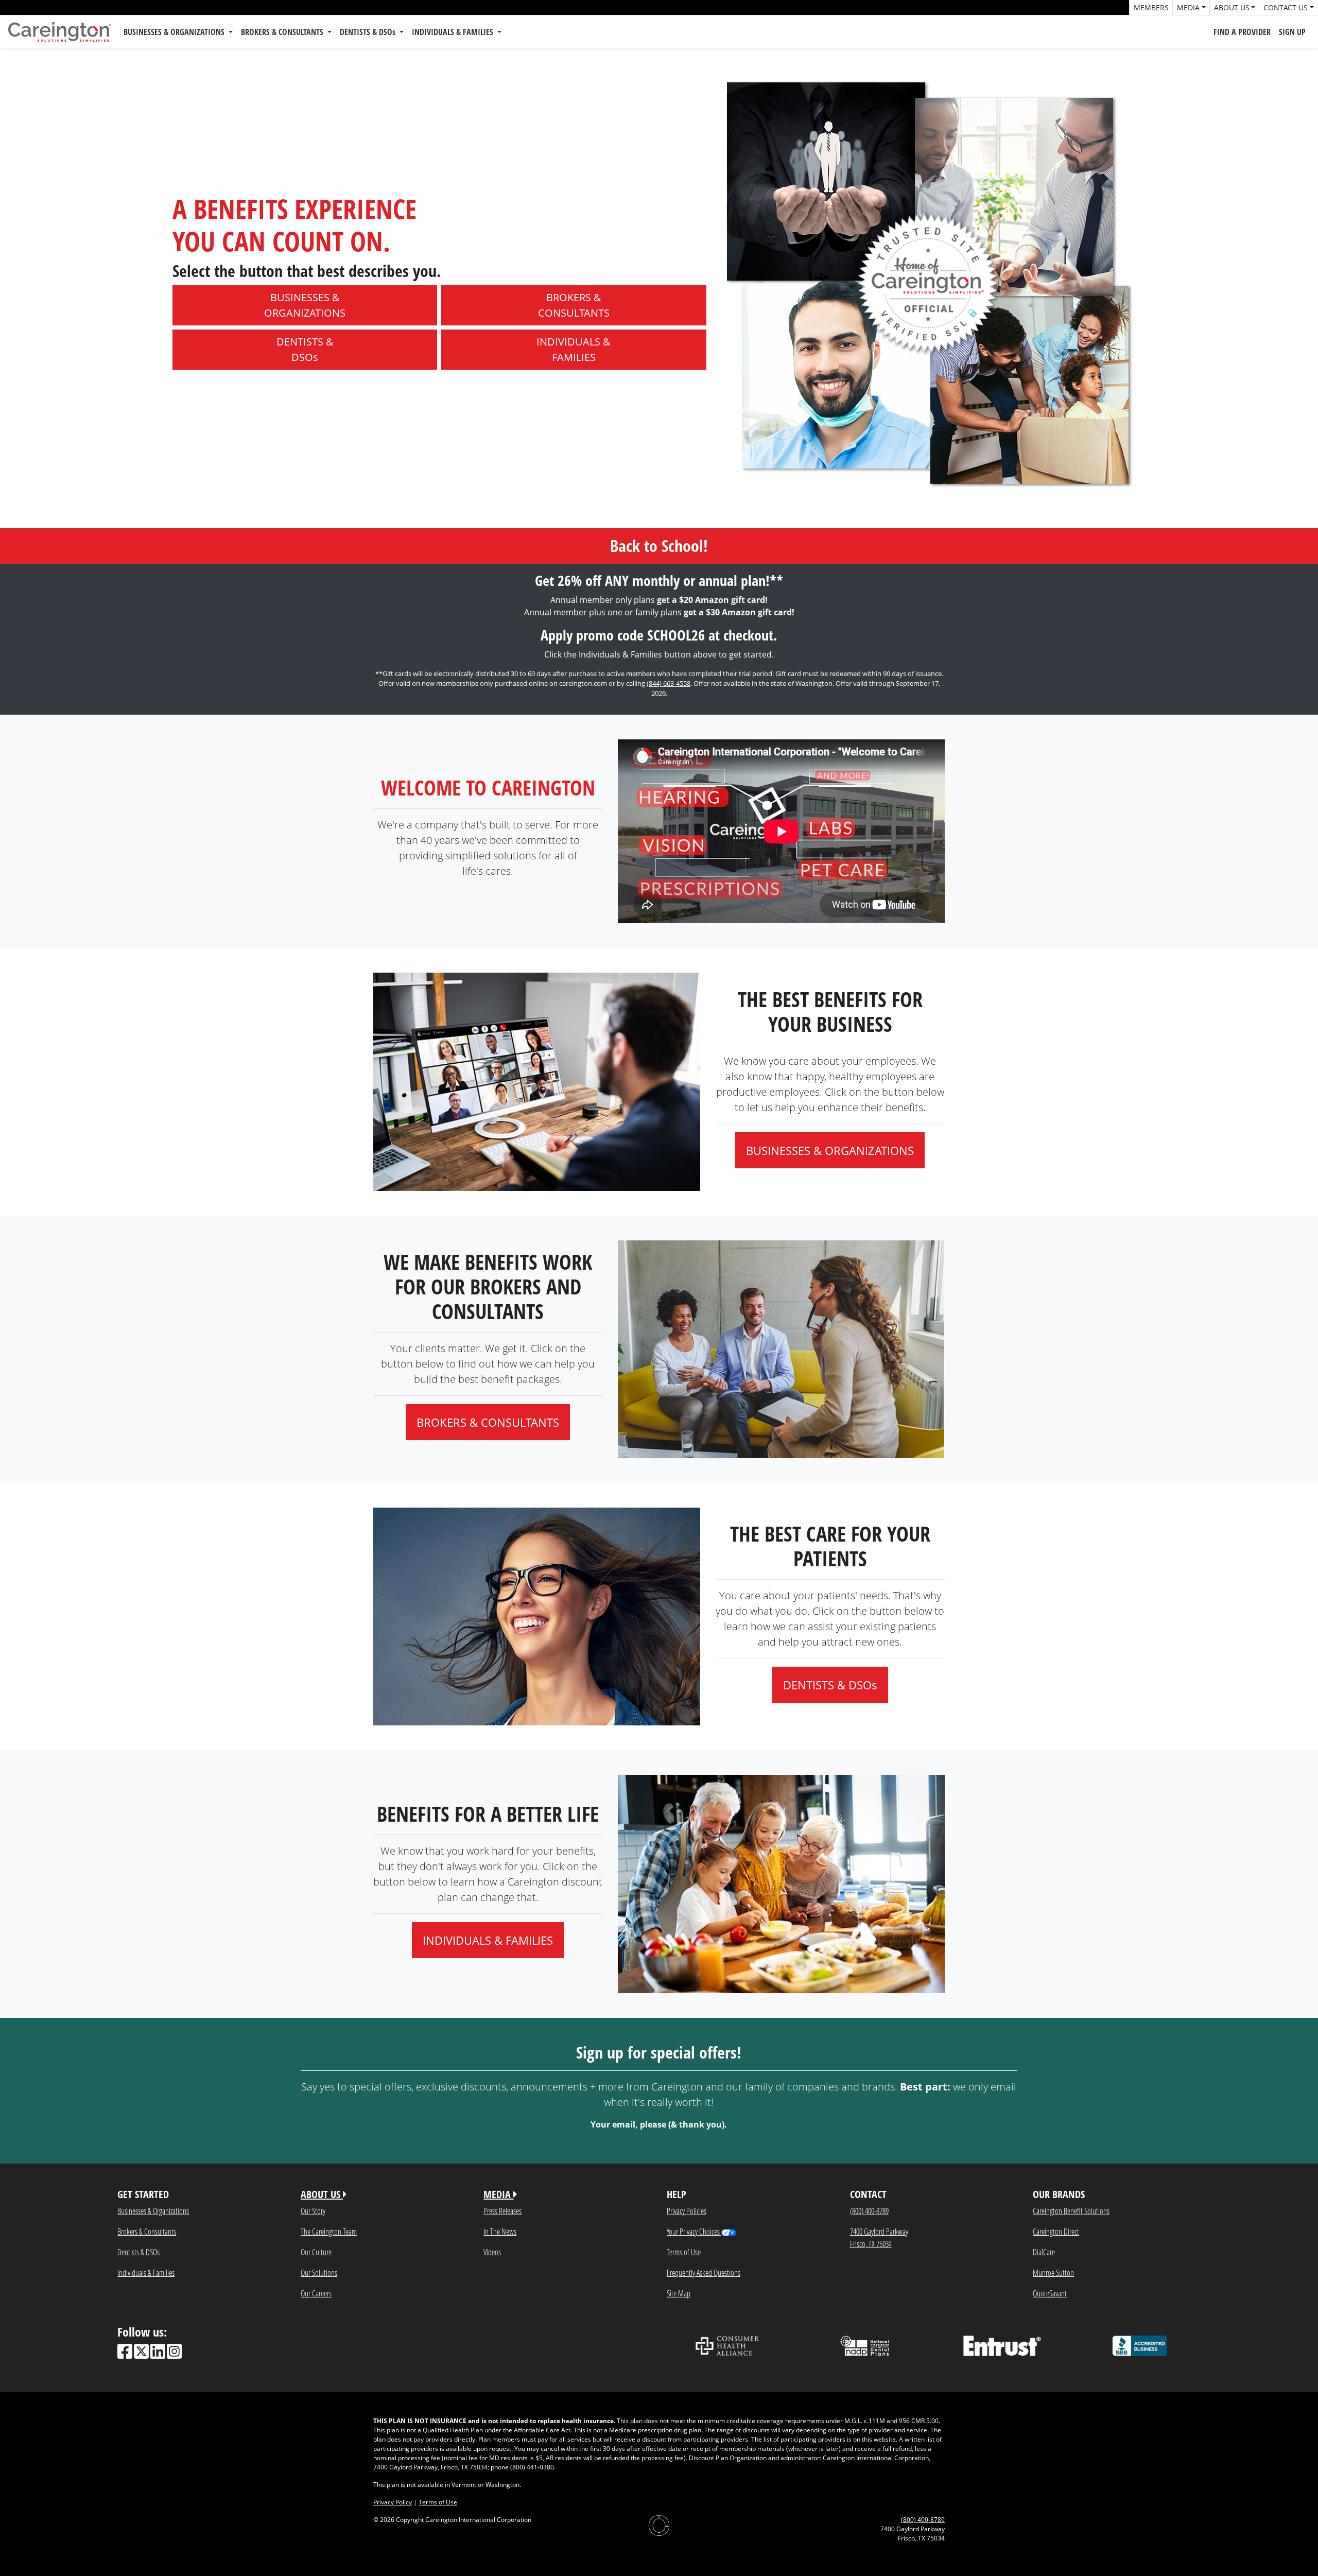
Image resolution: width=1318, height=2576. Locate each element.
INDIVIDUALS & (574, 349)
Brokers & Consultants (147, 2231)
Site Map (679, 2293)
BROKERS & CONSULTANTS (283, 32)
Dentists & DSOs (138, 2252)
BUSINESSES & (305, 305)
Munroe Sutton (1053, 2272)
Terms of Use (684, 2252)
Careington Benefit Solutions (1071, 2211)
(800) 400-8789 (869, 2211)
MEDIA (498, 2194)
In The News (500, 2231)
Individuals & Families (146, 2272)
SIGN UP (1292, 32)
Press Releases (502, 2211)
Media (1188, 7)
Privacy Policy (393, 2502)
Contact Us (1286, 7)
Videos (492, 2252)
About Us (1232, 7)
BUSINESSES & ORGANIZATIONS (175, 32)
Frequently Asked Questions (704, 2272)
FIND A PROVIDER (1242, 32)
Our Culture (316, 2252)
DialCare (1044, 2252)
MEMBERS (1151, 7)
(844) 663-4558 (669, 683)
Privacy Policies (687, 2211)
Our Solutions (319, 2272)
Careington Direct (1056, 2231)
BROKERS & (574, 305)
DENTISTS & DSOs (369, 32)
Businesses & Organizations (153, 2211)
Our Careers (316, 2293)
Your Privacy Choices (694, 2231)
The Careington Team (329, 2231)
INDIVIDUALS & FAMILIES (454, 32)
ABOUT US (322, 2194)
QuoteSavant (1050, 2293)
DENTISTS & (305, 349)
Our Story (313, 2211)
